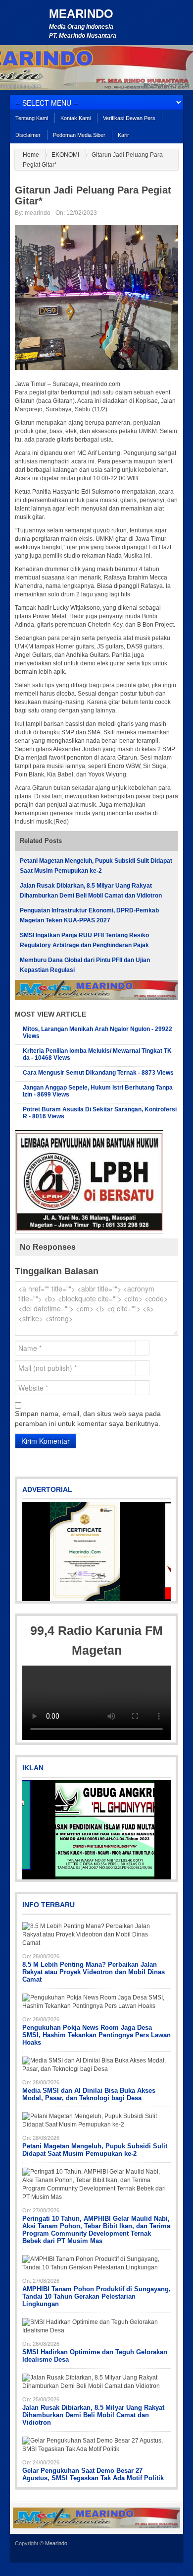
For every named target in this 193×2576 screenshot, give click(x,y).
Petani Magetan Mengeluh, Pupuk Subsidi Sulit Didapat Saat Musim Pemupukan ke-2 (95, 2150)
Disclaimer (28, 135)
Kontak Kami (75, 118)
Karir (123, 135)
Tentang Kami (32, 118)
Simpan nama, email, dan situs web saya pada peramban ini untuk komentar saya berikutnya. (88, 1418)
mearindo (38, 213)
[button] (31, 1551)
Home (31, 155)
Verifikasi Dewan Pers (129, 118)
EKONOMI (65, 155)
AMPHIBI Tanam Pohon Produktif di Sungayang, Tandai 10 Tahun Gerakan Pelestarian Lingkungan (96, 2296)
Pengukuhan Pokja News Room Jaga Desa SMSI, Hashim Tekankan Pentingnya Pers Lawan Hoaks (96, 2035)
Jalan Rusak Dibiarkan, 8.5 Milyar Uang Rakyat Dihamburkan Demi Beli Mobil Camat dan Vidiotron (93, 2415)
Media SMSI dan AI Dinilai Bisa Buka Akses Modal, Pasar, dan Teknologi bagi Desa (89, 2094)
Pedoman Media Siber (79, 135)
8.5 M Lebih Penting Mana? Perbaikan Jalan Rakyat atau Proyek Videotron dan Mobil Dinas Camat (94, 1972)
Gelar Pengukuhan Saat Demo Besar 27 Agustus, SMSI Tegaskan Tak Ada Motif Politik (93, 2474)
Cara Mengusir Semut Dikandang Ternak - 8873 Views (98, 1073)
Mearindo (81, 14)
